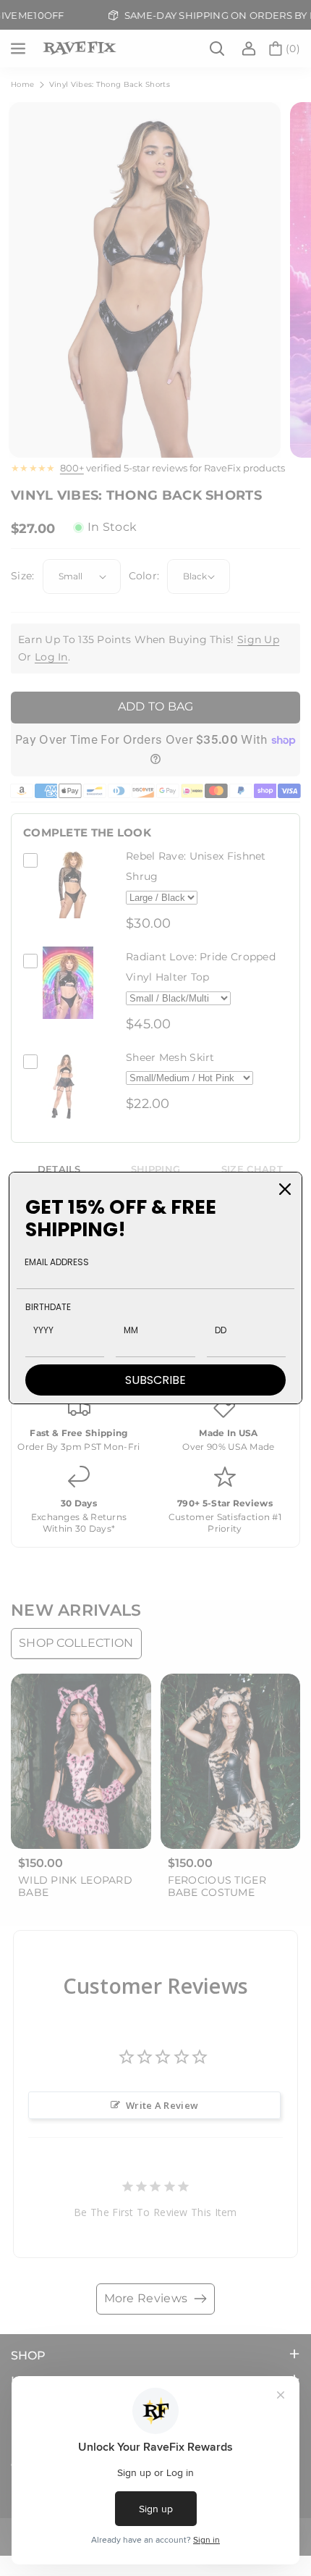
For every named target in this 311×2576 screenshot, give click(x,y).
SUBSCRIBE (155, 1380)
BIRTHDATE (48, 1307)
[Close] (285, 1189)
